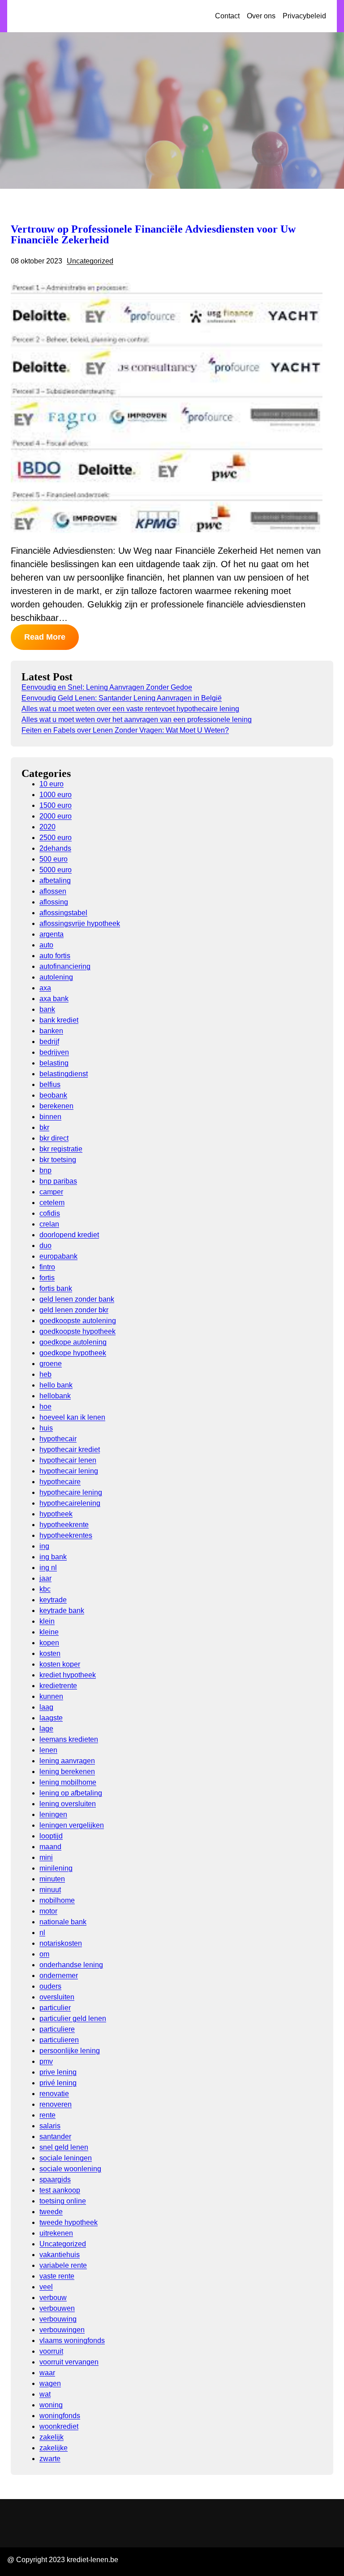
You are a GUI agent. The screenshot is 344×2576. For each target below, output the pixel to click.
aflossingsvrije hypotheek (80, 923)
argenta (52, 934)
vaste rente (57, 2276)
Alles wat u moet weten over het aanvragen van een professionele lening (137, 719)
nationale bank (63, 1922)
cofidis (50, 1213)
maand (50, 1847)
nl (42, 1933)
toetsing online (63, 2201)
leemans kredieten (69, 1739)
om (44, 1954)
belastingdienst (64, 1074)
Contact (227, 16)
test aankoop (60, 2190)
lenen (48, 1750)
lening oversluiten (68, 1804)
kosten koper (60, 1664)
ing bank (53, 1557)
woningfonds (60, 2416)
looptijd (51, 1836)
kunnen (51, 1696)
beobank (53, 1095)
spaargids (55, 2179)
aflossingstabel (63, 913)
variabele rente (63, 2265)
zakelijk (52, 2437)
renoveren (56, 2104)
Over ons (261, 16)
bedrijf (49, 1042)
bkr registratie (61, 1149)
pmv (46, 2061)
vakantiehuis (60, 2255)
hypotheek (56, 1514)
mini (46, 1857)
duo (45, 1246)
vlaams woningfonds (72, 2340)
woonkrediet (59, 2426)
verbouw (53, 2298)
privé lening (58, 2083)
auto (46, 945)
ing (44, 1546)
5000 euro (56, 870)
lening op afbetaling (71, 1793)
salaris (50, 2126)
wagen (50, 2383)
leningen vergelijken (72, 1825)
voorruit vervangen (69, 2362)
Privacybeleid (304, 16)
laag (46, 1707)
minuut (50, 1890)
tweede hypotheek (69, 2222)
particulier (55, 2008)
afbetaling (55, 881)
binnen (50, 1117)
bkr (44, 1127)
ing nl (48, 1568)
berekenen (56, 1106)
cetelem (52, 1203)
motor (48, 1911)
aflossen (53, 891)
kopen (49, 1643)
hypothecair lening (69, 1471)
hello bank (56, 1385)
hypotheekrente (64, 1525)
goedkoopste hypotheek (77, 1331)
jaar (45, 1578)
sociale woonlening (70, 2169)
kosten (50, 1653)
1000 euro (56, 795)
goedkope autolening (73, 1342)
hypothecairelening (70, 1503)
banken (51, 1031)
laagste (51, 1718)
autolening (56, 977)
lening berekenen (67, 1772)
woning (51, 2405)
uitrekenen (56, 2233)
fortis (47, 1278)
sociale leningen (66, 2158)
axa (45, 988)
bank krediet (59, 1020)
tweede (51, 2212)
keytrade (53, 1600)
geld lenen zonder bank (77, 1299)
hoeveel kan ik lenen (72, 1417)
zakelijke (54, 2448)
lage (46, 1729)
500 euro (54, 859)
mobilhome (57, 1900)
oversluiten (57, 1997)
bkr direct (54, 1138)
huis (46, 1428)
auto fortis (55, 956)
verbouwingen (62, 2330)
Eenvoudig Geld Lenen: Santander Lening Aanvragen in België (122, 698)
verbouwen (57, 2308)
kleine (49, 1632)
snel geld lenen (64, 2147)
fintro (47, 1267)
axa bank (54, 999)
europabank (58, 1256)
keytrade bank (62, 1611)
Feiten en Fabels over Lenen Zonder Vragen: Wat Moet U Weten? (125, 730)
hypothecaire (60, 1482)
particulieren (59, 2040)
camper (51, 1192)
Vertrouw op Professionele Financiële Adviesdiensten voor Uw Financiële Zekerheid (153, 234)
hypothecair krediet (70, 1449)
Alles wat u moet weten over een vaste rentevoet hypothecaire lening (130, 709)
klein (47, 1621)
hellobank (55, 1396)
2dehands (55, 848)
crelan (49, 1224)
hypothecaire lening (71, 1492)
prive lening (58, 2072)
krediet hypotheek (68, 1675)
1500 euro (56, 805)
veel (46, 2287)
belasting (54, 1063)
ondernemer (59, 1975)
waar (47, 2373)
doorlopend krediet (69, 1235)
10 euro (52, 784)
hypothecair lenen (68, 1460)
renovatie (54, 2094)
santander (55, 2137)
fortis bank (56, 1288)
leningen (53, 1814)
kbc (45, 1589)
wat (45, 2394)
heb (45, 1374)
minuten (52, 1879)
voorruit (51, 2351)
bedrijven (54, 1052)
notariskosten (61, 1943)
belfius (50, 1084)
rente (47, 2115)
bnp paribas (58, 1181)
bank (47, 1009)
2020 (47, 827)
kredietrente (58, 1686)
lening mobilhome (68, 1782)
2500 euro (56, 838)
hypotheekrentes (66, 1535)
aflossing (54, 902)
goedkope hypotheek (73, 1353)
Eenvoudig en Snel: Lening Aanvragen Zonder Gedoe (107, 687)
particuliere (57, 2029)
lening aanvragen (67, 1761)
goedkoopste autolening (78, 1321)
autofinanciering (65, 966)
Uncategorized (90, 261)
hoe (45, 1407)
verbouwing (58, 2319)
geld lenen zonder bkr (74, 1310)
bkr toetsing (58, 1160)
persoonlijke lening (70, 2051)
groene (51, 1364)
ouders (50, 1986)
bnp (45, 1170)
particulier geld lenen (73, 2018)
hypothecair (58, 1439)
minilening (56, 1868)
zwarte (50, 2459)
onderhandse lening (71, 1965)
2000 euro (56, 816)
